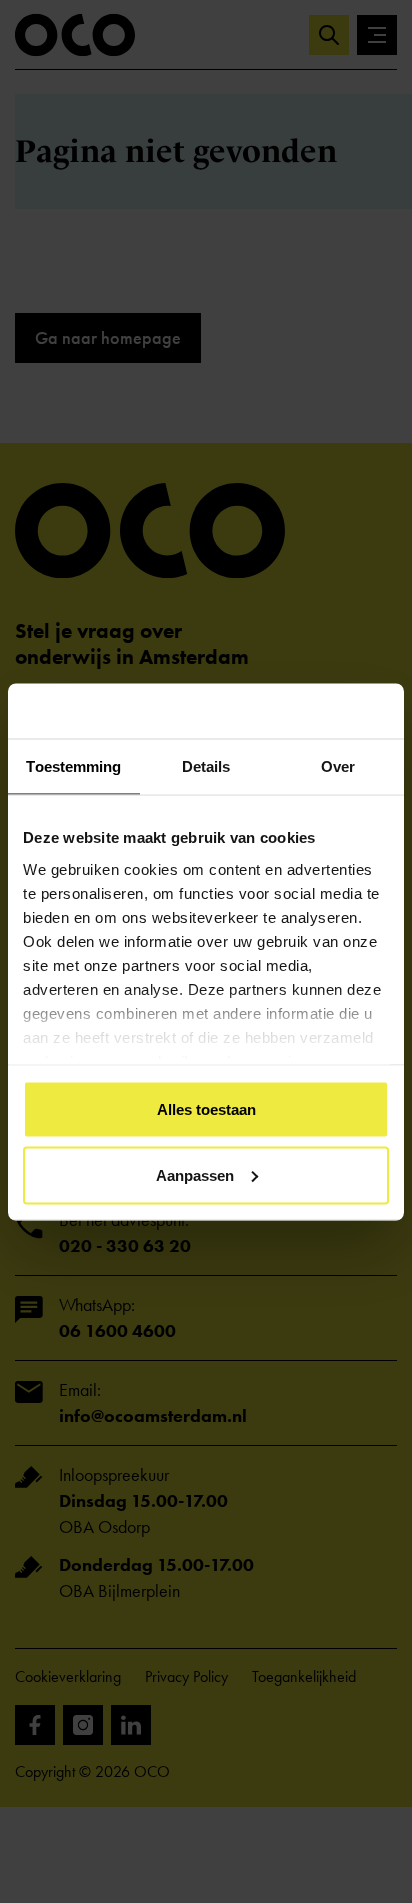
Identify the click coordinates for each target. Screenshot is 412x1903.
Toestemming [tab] (73, 766)
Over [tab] (338, 766)
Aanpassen (195, 1174)
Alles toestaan (206, 1109)
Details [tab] (206, 766)
